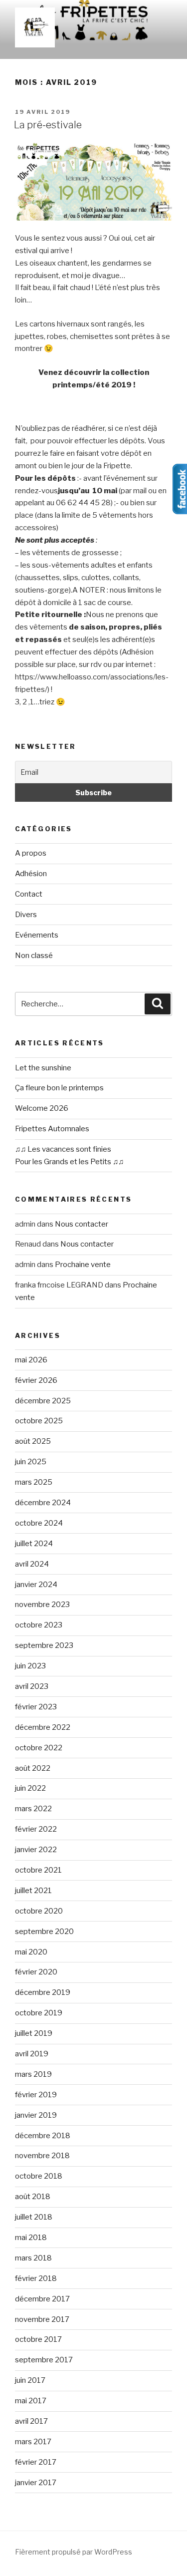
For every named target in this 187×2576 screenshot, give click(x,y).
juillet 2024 (34, 1544)
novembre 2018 (42, 2156)
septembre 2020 (44, 1932)
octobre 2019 (39, 2013)
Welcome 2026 (42, 1108)
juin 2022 (30, 1788)
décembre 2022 (43, 1727)
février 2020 (36, 1972)
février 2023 (36, 1707)
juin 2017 (30, 2380)
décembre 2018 (43, 2136)
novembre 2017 (42, 2319)
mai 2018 (31, 2238)
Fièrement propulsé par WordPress (74, 2552)
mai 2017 (31, 2401)
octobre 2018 (39, 2176)
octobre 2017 (38, 2339)
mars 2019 (33, 2074)
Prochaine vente (83, 1265)
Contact (29, 894)
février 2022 (36, 1829)
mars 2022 (33, 1809)
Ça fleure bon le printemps (59, 1088)
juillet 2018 (34, 2217)
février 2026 (36, 1380)
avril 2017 (31, 2421)
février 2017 (36, 2462)
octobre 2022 (39, 1748)
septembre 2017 (44, 2360)
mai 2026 (31, 1360)
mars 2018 (33, 2258)
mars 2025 (34, 1482)
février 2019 (36, 2095)
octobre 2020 (39, 1911)
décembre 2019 (43, 1992)
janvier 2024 (36, 1585)
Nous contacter (82, 1224)
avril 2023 (32, 1686)
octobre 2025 (39, 1421)
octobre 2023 (39, 1625)
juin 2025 (31, 1462)
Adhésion (31, 874)
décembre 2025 (43, 1401)
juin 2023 (30, 1666)
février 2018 (36, 2278)
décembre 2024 (43, 1503)
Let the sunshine (43, 1068)
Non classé (34, 956)
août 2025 (33, 1441)
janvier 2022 (36, 1850)
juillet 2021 (33, 1891)
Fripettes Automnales (52, 1129)
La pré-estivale (48, 125)
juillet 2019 (34, 2033)
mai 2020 (31, 1952)
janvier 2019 (36, 2115)
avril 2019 (32, 2054)
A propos (31, 853)
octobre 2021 (38, 1870)
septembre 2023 (44, 1645)
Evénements (37, 935)
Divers (26, 915)
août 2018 (33, 2197)
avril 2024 (32, 1564)
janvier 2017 (36, 2483)
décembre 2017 (42, 2299)
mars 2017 (33, 2442)
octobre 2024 (39, 1523)
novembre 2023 (42, 1605)
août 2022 (33, 1768)
